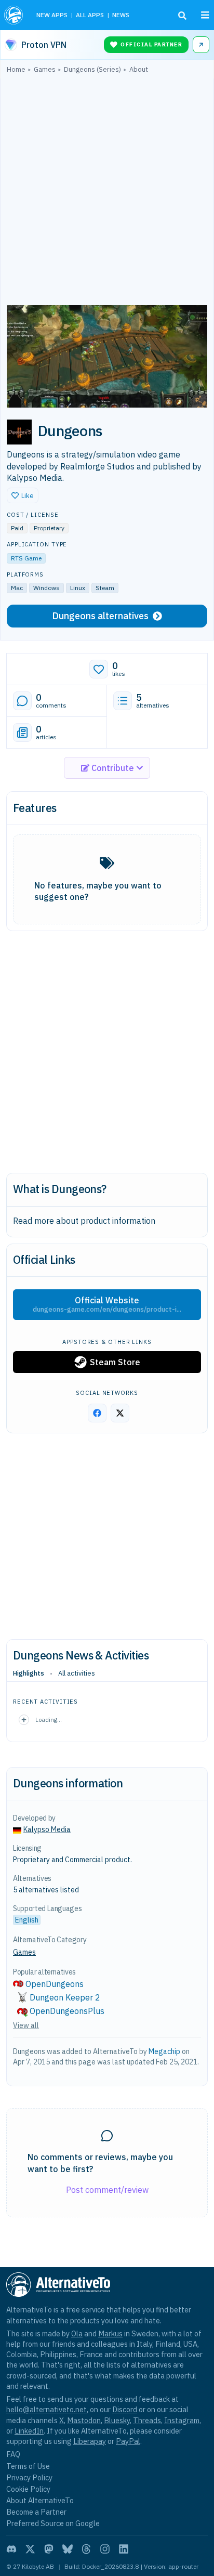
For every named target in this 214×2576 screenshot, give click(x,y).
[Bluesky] (68, 2549)
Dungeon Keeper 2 (65, 1997)
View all (26, 2025)
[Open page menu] (205, 15)
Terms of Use (28, 2466)
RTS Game (26, 558)
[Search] (182, 16)
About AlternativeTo (40, 2500)
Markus (110, 2333)
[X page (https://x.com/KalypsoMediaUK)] (120, 1413)
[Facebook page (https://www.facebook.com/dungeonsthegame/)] (97, 1413)
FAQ (13, 2454)
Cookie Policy (28, 2489)
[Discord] (11, 2549)
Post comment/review (107, 2190)
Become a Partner (36, 2512)
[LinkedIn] (124, 2549)
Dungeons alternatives (100, 616)
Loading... (49, 1719)
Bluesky (117, 2420)
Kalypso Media (47, 1829)
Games (24, 1952)
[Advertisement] (107, 192)
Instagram (182, 2420)
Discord (125, 2409)
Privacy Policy (29, 2477)
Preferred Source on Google (53, 2523)
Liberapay (90, 2441)
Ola (77, 2333)
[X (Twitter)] (30, 2549)
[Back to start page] (15, 15)
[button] (23, 495)
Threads (147, 2420)
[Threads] (86, 2549)
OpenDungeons (55, 1984)
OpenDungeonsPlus (67, 2011)
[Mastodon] (49, 2549)
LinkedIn (29, 2431)
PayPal (128, 2441)
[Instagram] (105, 2549)
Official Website (107, 1304)
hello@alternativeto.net (46, 2409)
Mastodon (84, 2420)
